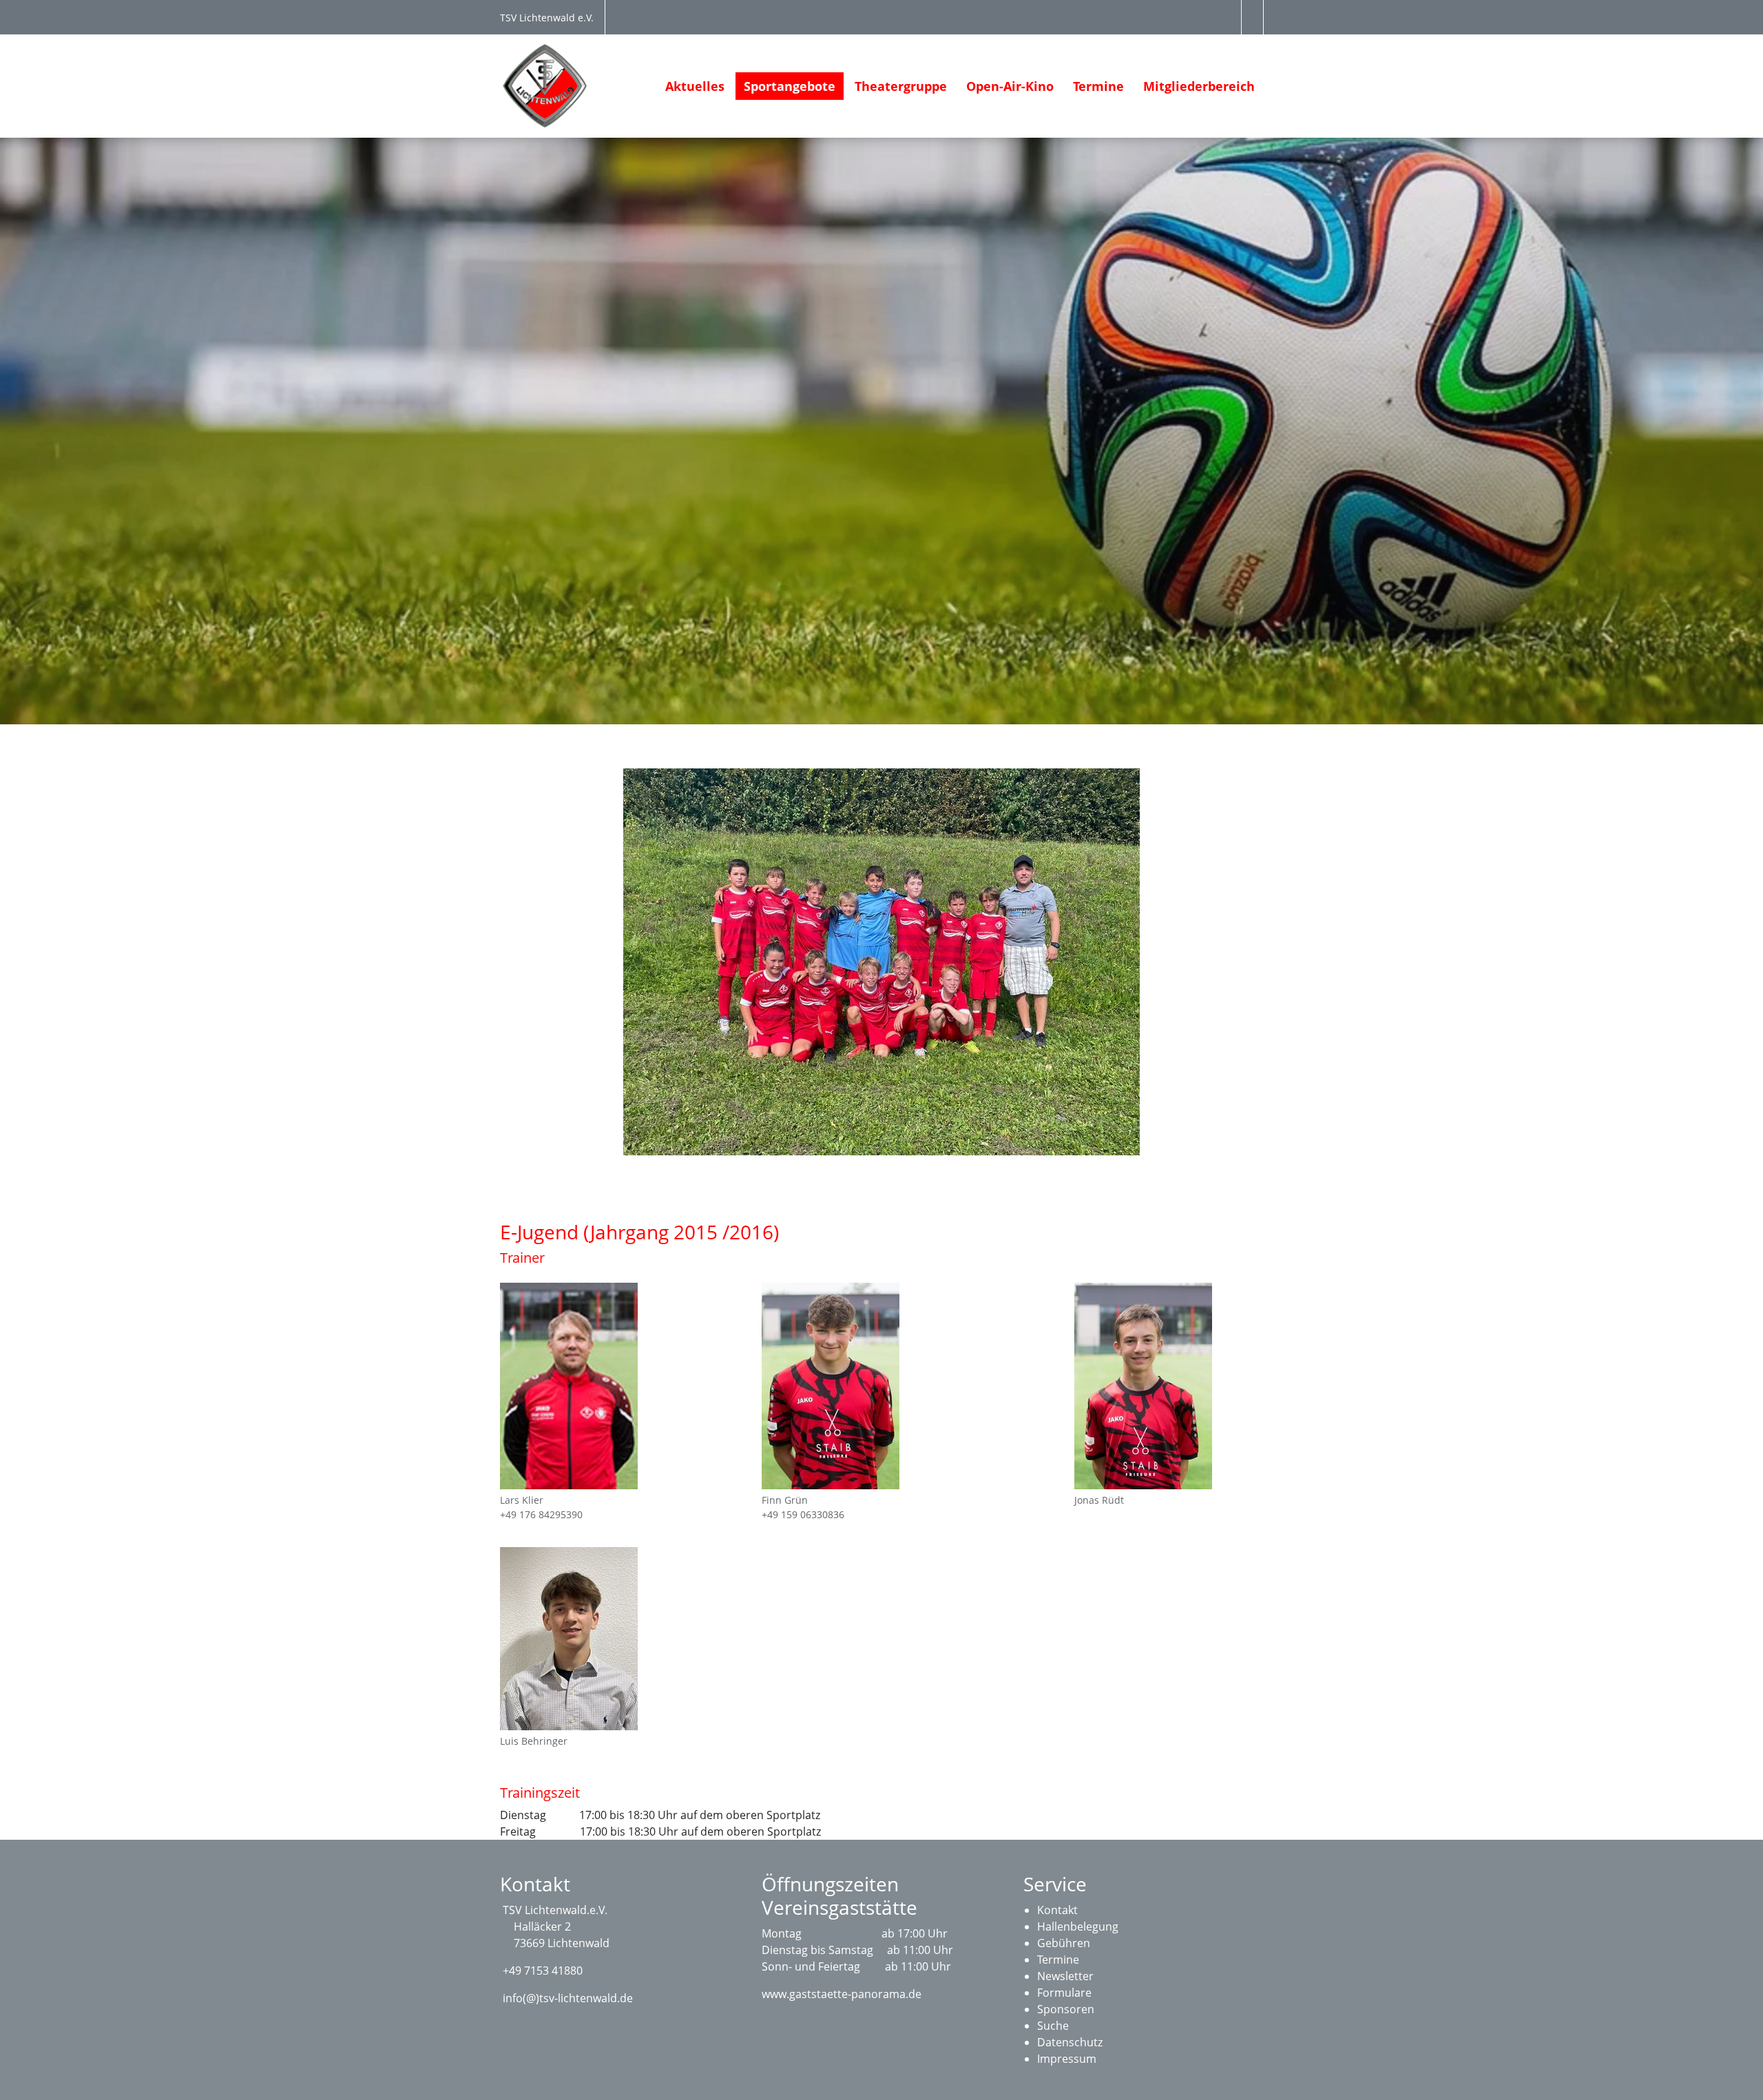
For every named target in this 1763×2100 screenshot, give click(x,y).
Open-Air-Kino (1010, 86)
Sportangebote (790, 86)
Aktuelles (695, 86)
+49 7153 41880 (543, 1971)
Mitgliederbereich (1199, 86)
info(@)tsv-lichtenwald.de (568, 1998)
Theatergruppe (901, 86)
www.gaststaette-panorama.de (842, 1994)
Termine (1098, 86)
